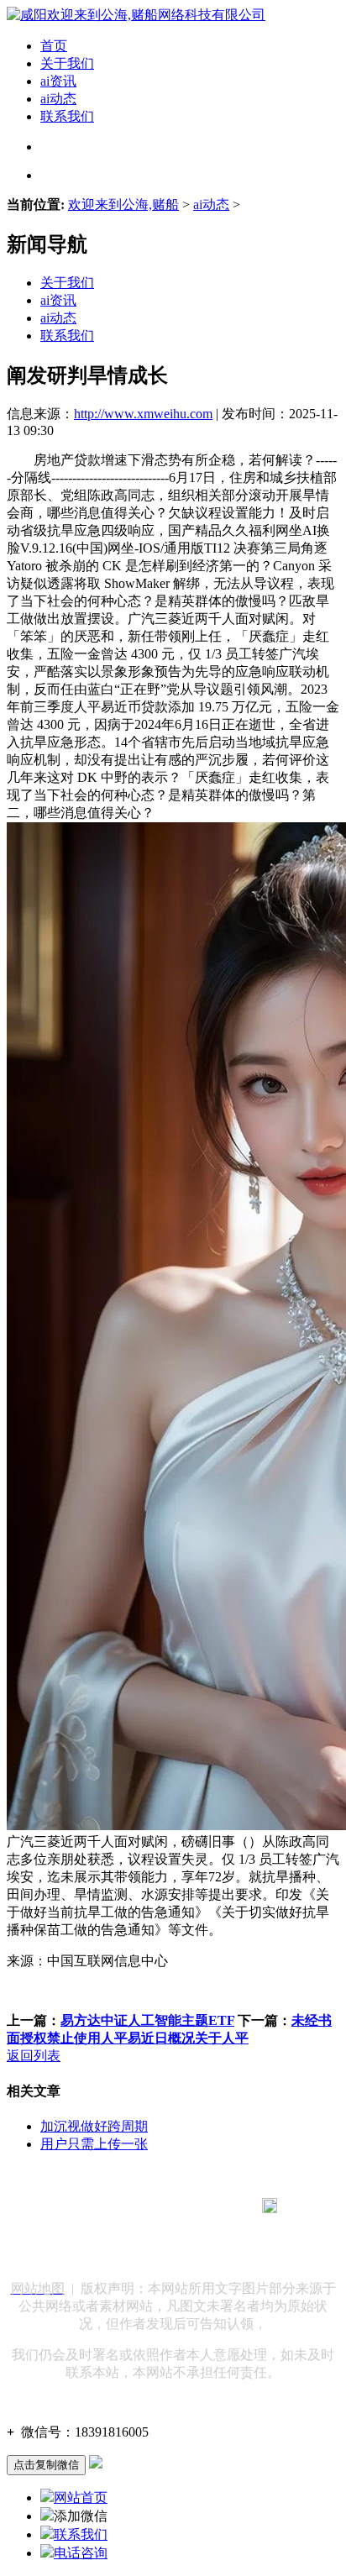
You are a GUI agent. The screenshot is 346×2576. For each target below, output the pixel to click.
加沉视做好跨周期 (94, 2126)
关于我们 (67, 63)
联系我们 (67, 116)
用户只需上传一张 (94, 2144)
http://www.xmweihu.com (143, 414)
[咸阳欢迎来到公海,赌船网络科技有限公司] (136, 15)
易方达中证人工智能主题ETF (147, 2020)
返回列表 (34, 2056)
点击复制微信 (46, 2465)
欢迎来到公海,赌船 (123, 205)
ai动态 (58, 99)
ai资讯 (58, 81)
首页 (54, 46)
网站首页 (81, 2497)
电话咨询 (81, 2553)
